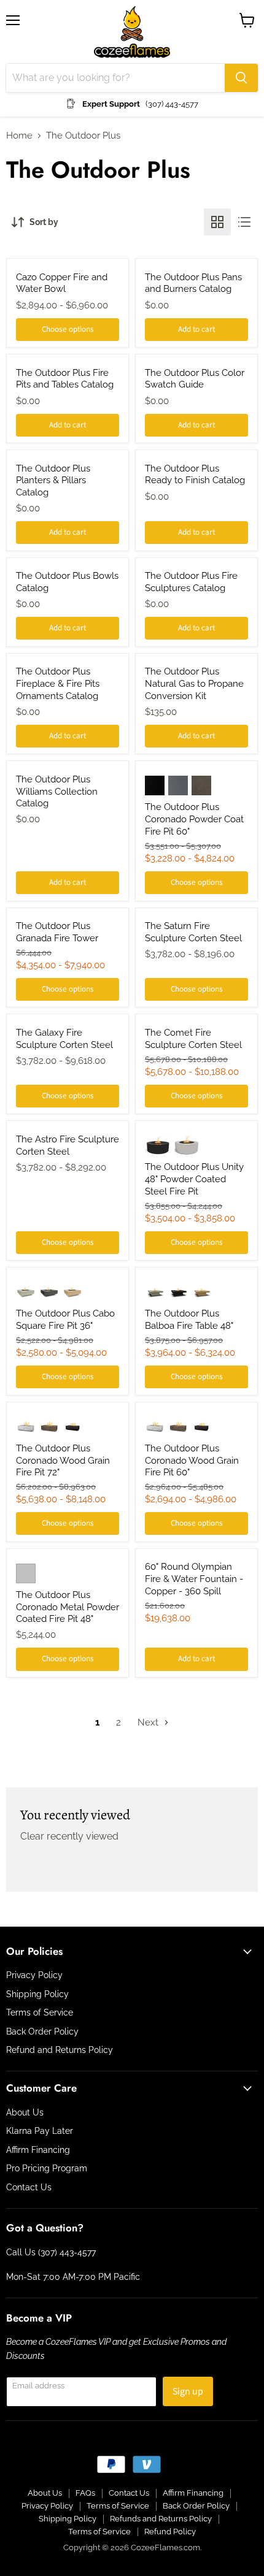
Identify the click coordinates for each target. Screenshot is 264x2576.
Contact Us (29, 2187)
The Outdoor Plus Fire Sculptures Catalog (191, 582)
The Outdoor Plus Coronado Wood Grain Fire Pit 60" (192, 1460)
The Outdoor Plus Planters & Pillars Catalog (53, 480)
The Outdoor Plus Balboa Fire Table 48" (189, 1320)
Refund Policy (170, 2532)
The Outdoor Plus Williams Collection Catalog (57, 791)
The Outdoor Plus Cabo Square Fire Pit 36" (65, 1320)
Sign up (188, 2391)
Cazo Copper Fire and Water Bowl (62, 283)
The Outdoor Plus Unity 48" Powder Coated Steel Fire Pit (194, 1179)
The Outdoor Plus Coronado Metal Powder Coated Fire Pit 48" (68, 1607)
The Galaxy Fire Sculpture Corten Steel (64, 1039)
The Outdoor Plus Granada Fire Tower (57, 932)
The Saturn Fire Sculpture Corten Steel (193, 932)
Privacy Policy (34, 1975)
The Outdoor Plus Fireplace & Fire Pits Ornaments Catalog (58, 683)
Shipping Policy (37, 1994)
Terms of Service (40, 2012)
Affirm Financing (38, 2150)
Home (19, 136)
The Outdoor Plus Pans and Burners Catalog (193, 283)
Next (149, 1722)
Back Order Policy (42, 2031)
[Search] (241, 78)
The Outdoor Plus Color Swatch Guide (195, 379)
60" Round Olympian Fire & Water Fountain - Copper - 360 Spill (194, 1579)
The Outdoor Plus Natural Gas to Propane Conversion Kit (194, 683)
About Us (25, 2112)
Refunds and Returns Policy (161, 2519)
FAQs (85, 2493)
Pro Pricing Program (47, 2168)
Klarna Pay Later (40, 2131)
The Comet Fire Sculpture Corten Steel (193, 1039)
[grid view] (217, 222)
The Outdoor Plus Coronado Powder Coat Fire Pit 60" (194, 819)
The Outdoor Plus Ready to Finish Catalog (195, 475)
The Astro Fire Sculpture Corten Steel (68, 1145)
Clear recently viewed (69, 1836)
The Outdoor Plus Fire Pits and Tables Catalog (65, 379)
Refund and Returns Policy (60, 2050)
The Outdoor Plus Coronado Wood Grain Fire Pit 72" (63, 1460)
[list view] (244, 222)
